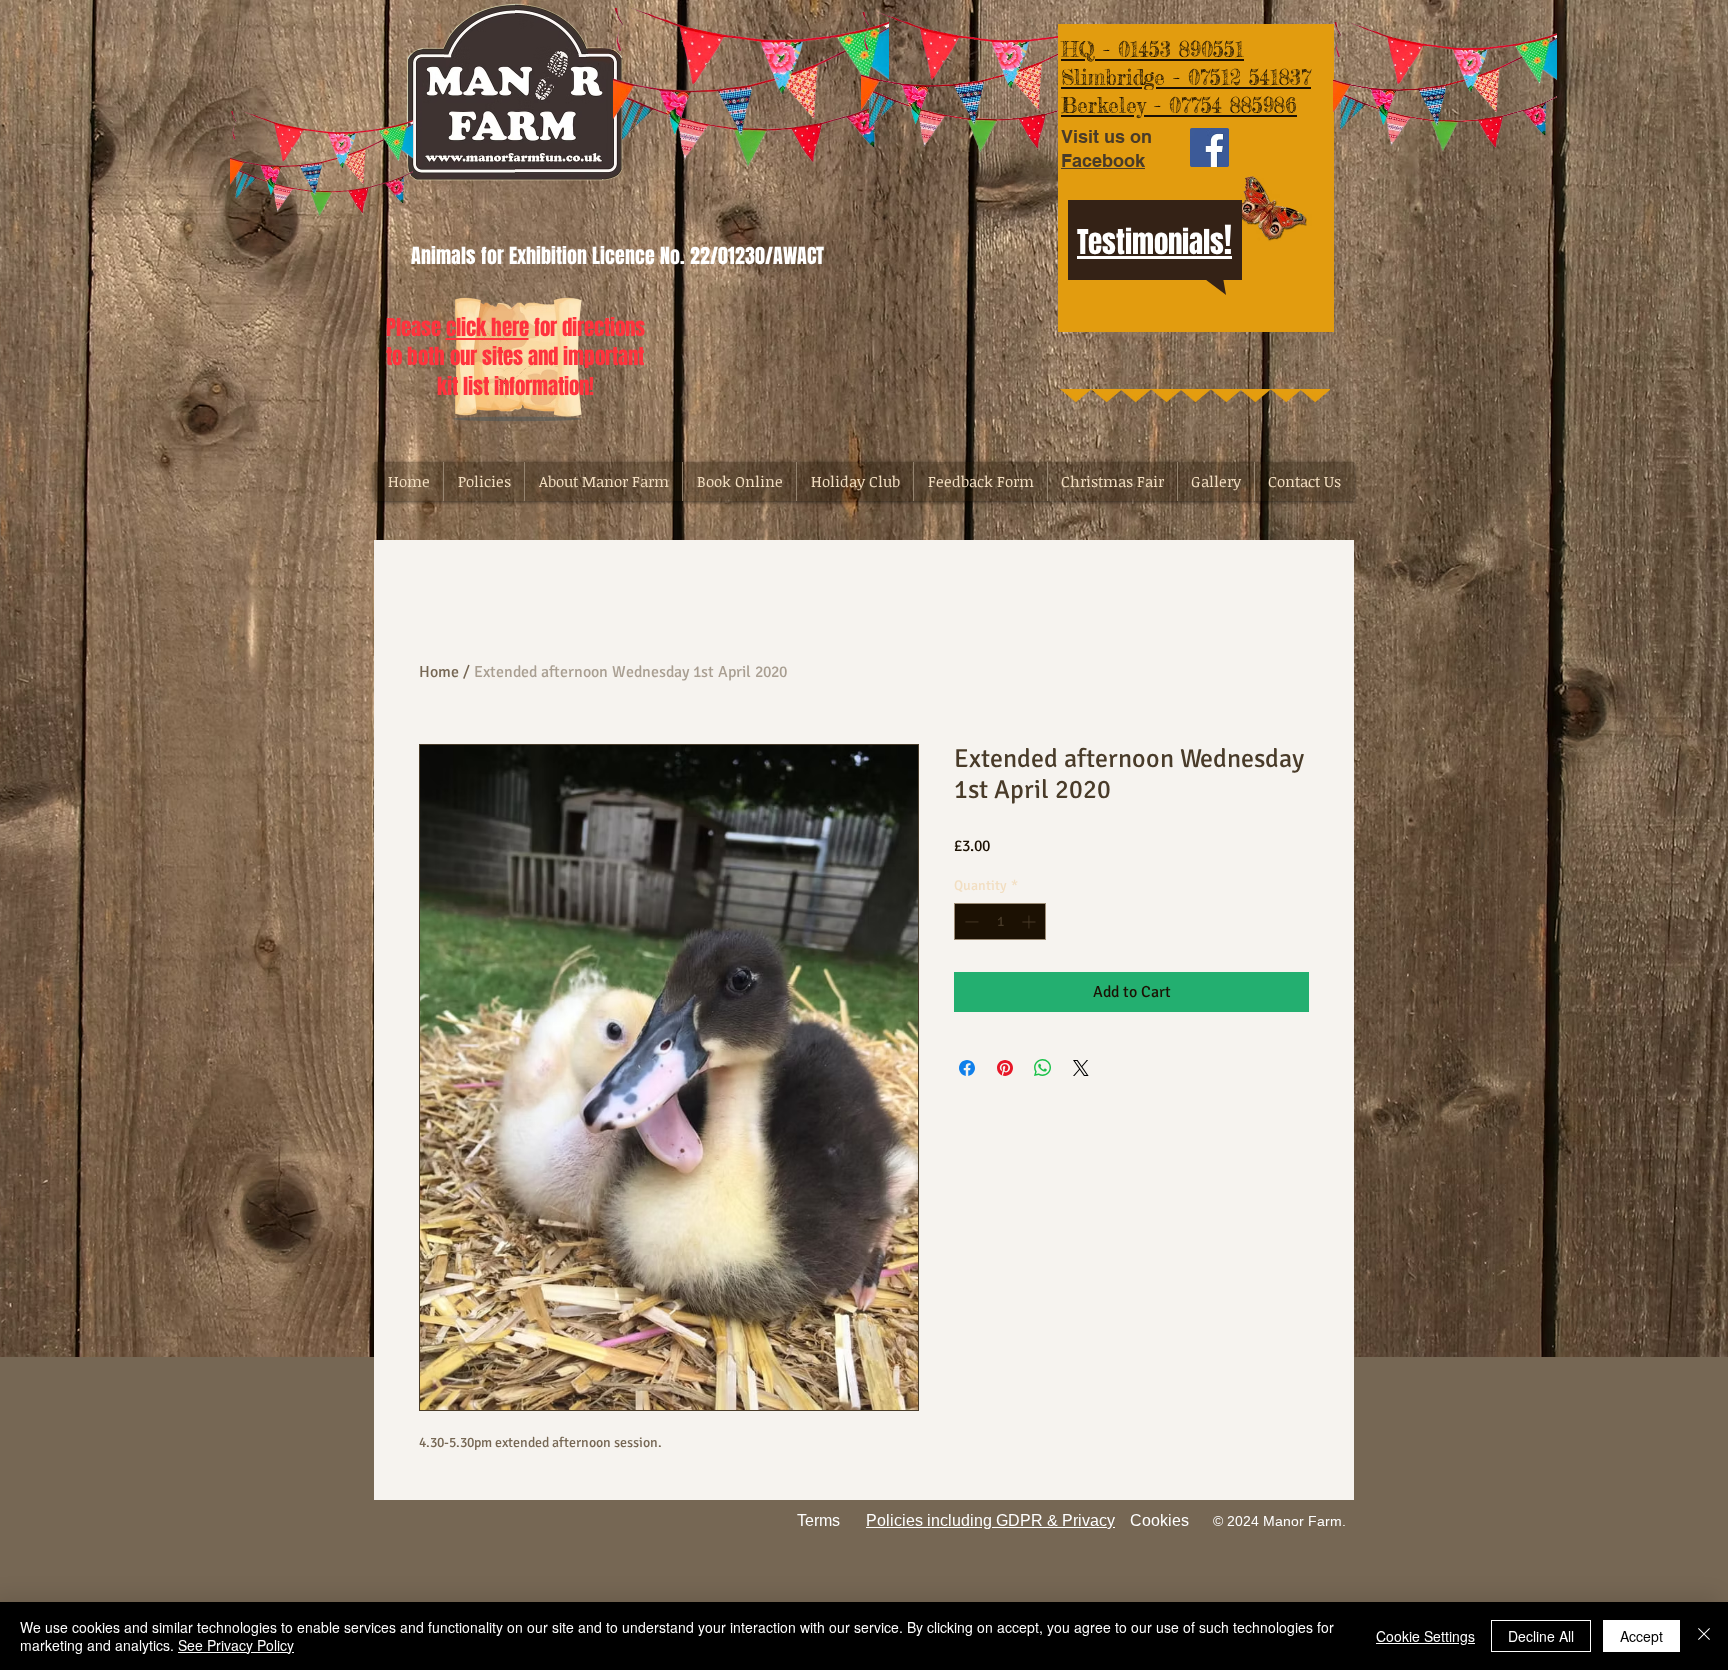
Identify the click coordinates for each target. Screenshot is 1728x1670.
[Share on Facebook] (967, 1068)
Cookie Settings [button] (1425, 1636)
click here (487, 327)
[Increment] (1030, 921)
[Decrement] (969, 921)
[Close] (1704, 1636)
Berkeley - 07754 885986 (1179, 105)
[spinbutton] (1000, 921)
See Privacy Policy (236, 1645)
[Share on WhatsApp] (1043, 1068)
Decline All (1541, 1636)
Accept (1641, 1636)
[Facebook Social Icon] (1209, 147)
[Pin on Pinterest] (1005, 1068)
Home (439, 672)
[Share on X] (1081, 1068)
